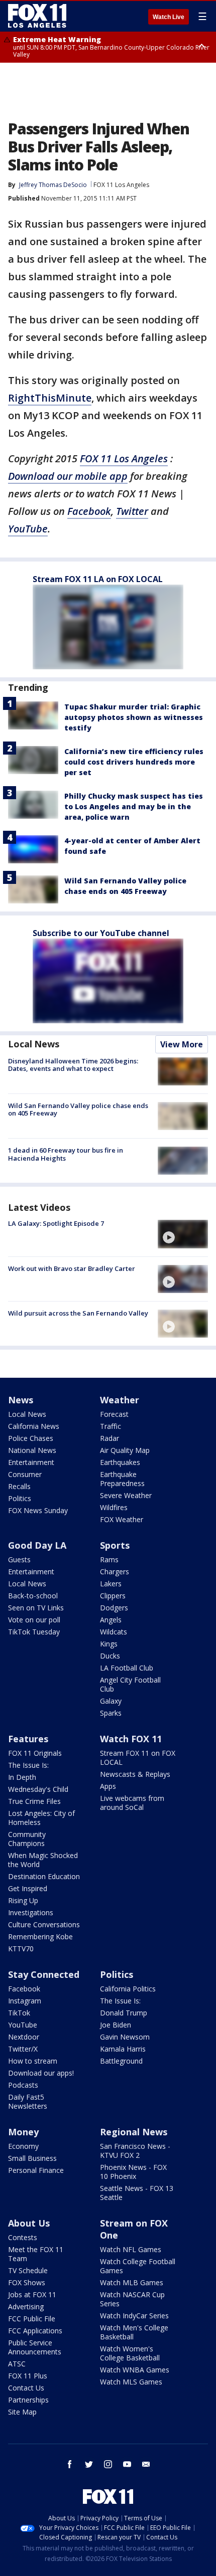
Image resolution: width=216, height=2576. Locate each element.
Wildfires (114, 1507)
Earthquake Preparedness (122, 1479)
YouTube (28, 529)
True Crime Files (34, 1801)
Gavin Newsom (125, 2037)
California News (34, 1426)
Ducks (110, 1656)
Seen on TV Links (36, 1608)
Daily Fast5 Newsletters (28, 2101)
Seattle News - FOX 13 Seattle (137, 2193)
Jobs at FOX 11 (32, 2294)
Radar (110, 1438)
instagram (108, 2464)
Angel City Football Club (130, 1684)
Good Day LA (37, 1545)
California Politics (128, 1989)
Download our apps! (41, 2073)
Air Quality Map (125, 1450)
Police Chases (31, 1438)
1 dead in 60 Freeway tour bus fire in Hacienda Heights (66, 1154)
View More (182, 1044)
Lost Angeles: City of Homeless (41, 1818)
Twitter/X (23, 2049)
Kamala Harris (123, 2049)
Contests (23, 2237)
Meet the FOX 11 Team (36, 2254)
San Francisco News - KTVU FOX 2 (135, 2151)
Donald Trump (124, 2013)
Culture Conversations (44, 1924)
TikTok (19, 2013)
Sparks (111, 1713)
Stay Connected (44, 1974)
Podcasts (23, 2085)
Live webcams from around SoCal (132, 1803)
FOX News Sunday (38, 1510)
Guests (19, 1559)
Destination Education (44, 1876)
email (146, 2464)
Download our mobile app (68, 476)
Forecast (114, 1414)
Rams (109, 1559)
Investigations (31, 1912)
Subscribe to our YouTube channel (101, 933)
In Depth (22, 1777)
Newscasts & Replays (135, 1774)
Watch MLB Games (132, 2282)
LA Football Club (127, 1668)
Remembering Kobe (40, 1937)
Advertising (26, 2307)
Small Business (32, 2158)
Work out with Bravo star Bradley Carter (72, 1268)
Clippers (113, 1596)
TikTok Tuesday (34, 1632)
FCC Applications (35, 2331)
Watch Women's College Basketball (130, 2353)
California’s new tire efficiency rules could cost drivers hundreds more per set (134, 762)
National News (32, 1450)
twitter (89, 2464)
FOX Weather (122, 1519)
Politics (20, 1498)
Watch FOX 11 (131, 1739)
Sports (115, 1545)
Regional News (134, 2132)
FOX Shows (27, 2282)
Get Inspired (28, 1888)
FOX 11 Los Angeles (121, 185)
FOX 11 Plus (28, 2376)
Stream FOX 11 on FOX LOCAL (138, 1758)
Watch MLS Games (131, 2382)
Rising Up (23, 1900)
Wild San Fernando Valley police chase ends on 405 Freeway (78, 1110)
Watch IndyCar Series (134, 2316)
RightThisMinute (50, 398)
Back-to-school (33, 1596)
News (21, 1400)
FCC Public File (32, 2319)
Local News (34, 1044)
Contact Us (26, 2388)
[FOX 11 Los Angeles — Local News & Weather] (37, 16)
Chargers (115, 1572)
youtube (127, 2464)
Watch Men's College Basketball (134, 2332)
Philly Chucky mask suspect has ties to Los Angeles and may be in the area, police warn (134, 806)
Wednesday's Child (38, 1789)
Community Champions (27, 1839)
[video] (183, 1234)
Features (28, 1739)
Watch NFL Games (131, 2249)
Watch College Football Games (138, 2266)
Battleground (121, 2061)
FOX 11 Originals (35, 1753)
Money (23, 2132)
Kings (109, 1644)
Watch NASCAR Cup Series (132, 2299)
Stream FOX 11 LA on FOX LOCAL (98, 579)
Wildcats (114, 1632)
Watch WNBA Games (135, 2370)
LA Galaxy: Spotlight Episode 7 (56, 1223)
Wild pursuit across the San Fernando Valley (78, 1313)
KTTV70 (21, 1949)
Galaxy (111, 1701)
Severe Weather (126, 1495)
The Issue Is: (28, 1765)
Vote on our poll (34, 1620)
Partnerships (28, 2400)
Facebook (89, 511)
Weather (120, 1400)
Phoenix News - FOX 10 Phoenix (133, 2172)
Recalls (19, 1486)
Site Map (22, 2412)
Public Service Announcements (35, 2347)
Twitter (132, 511)
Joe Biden (116, 2025)
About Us (29, 2223)
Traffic (111, 1426)
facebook (70, 2464)
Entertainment (31, 1462)
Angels (111, 1620)
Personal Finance (36, 2170)
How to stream (33, 2061)
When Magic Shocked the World (43, 1860)
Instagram (25, 2001)
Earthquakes (120, 1462)
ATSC (17, 2364)
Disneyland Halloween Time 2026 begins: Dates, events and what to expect (73, 1065)
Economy (23, 2146)
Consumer (25, 1474)
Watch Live (169, 17)
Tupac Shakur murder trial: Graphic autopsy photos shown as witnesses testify (134, 717)
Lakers (111, 1584)
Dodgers (114, 1608)
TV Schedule (28, 2270)
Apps (108, 1786)
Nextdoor (24, 2037)
